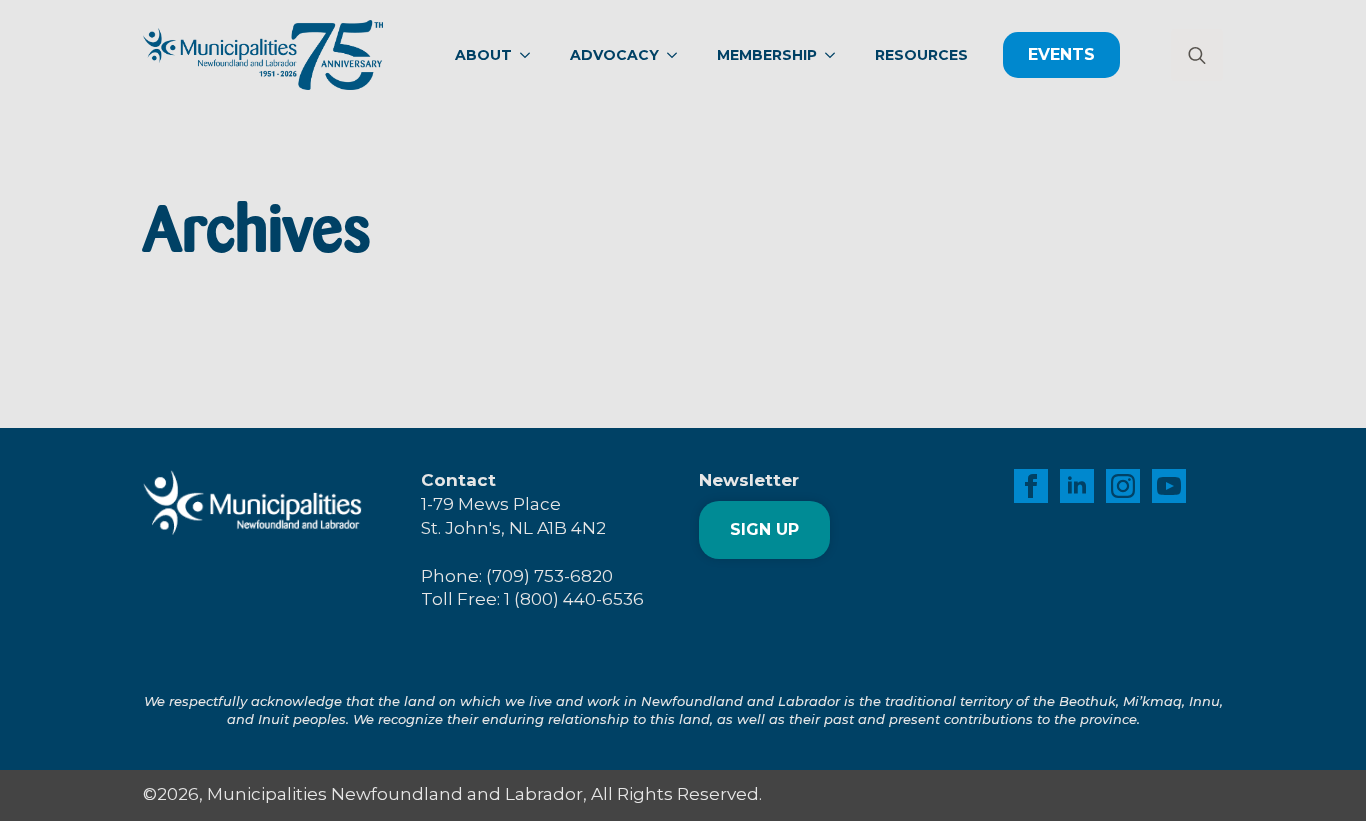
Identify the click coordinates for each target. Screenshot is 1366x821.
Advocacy (614, 55)
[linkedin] (1077, 486)
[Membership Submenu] (836, 55)
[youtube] (1169, 486)
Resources (921, 55)
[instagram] (1123, 486)
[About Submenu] (531, 55)
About (483, 55)
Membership (767, 55)
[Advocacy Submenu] (678, 55)
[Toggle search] (1197, 55)
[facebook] (1031, 486)
